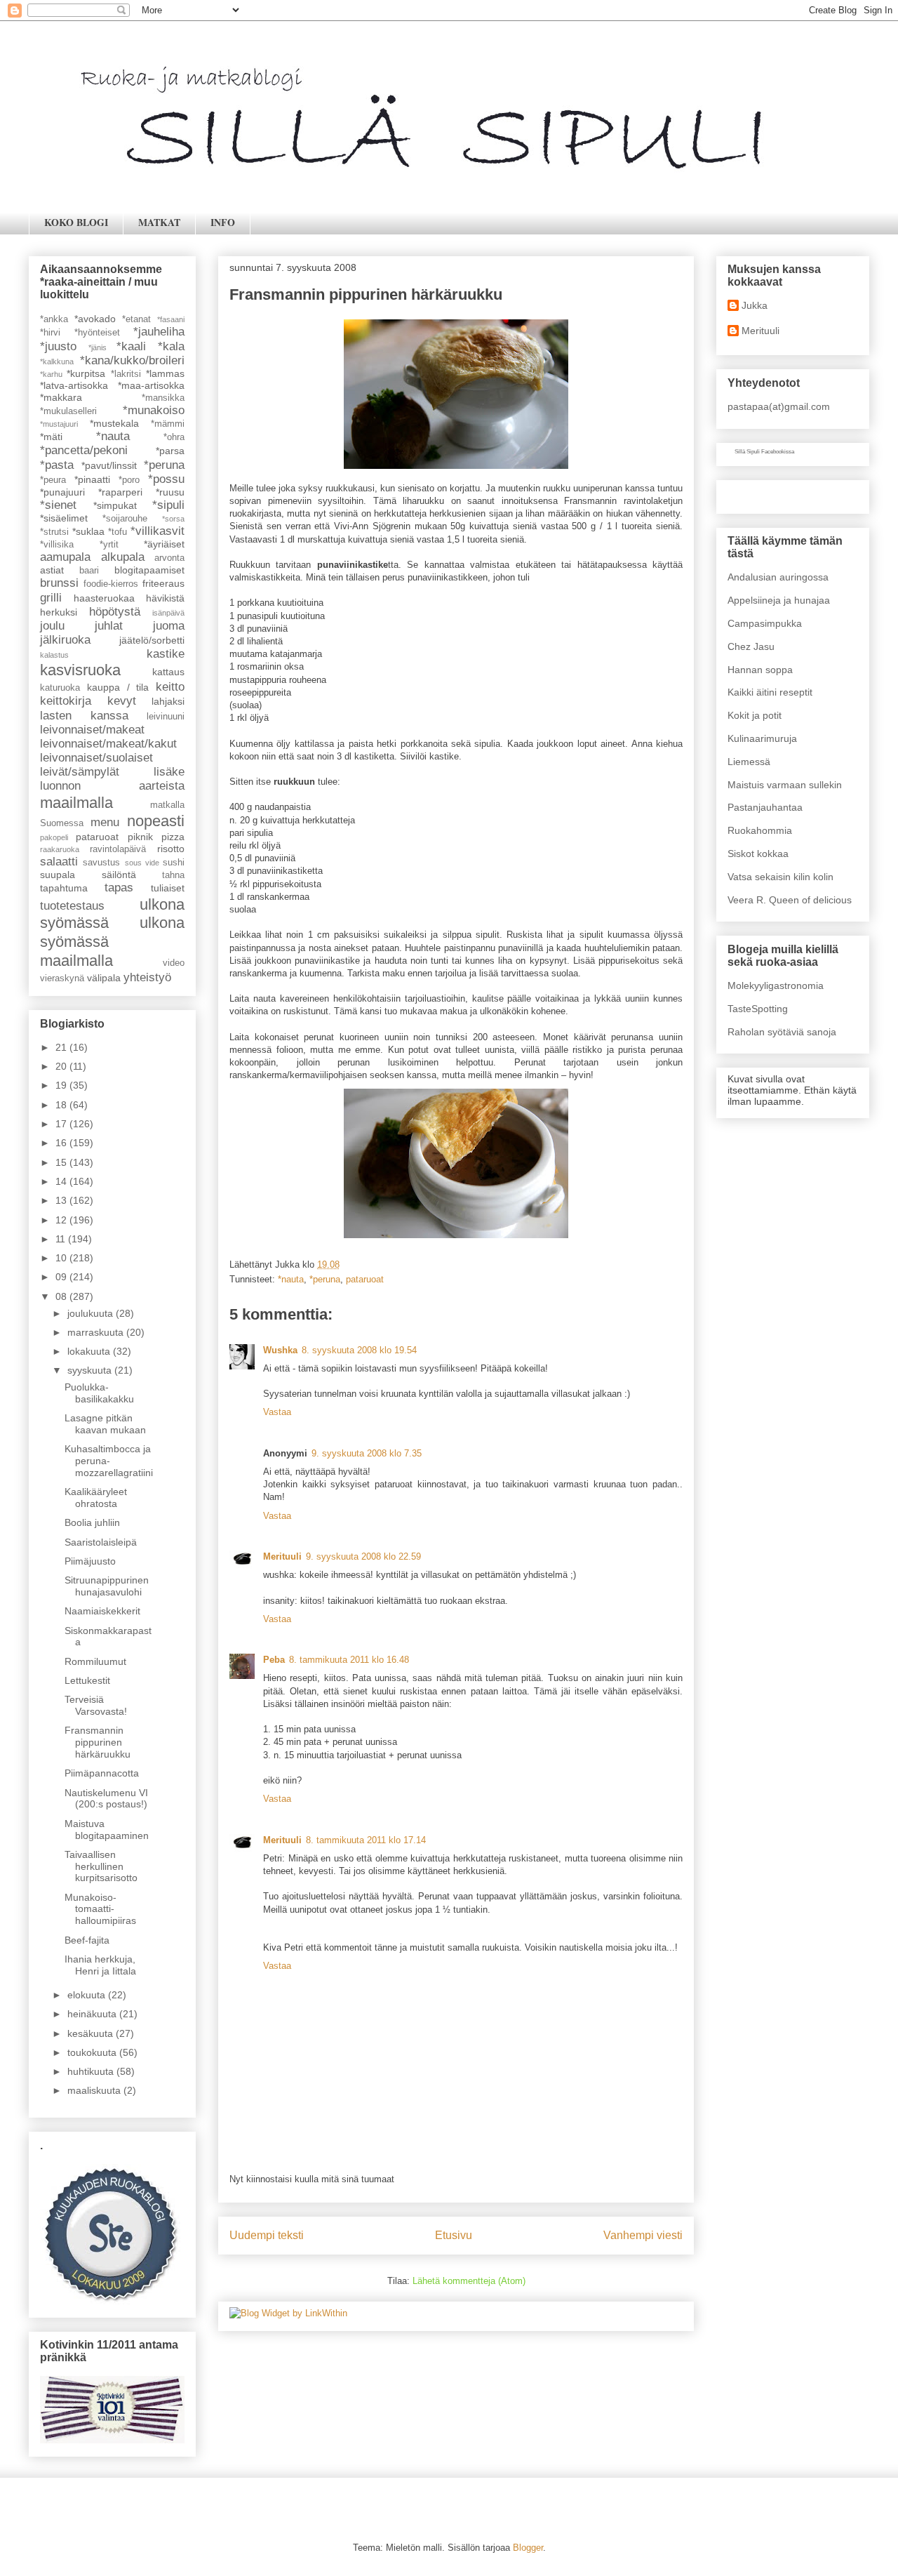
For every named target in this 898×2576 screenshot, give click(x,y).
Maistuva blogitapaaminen (107, 1830)
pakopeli (54, 837)
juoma (169, 626)
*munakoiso (154, 410)
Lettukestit (87, 1680)
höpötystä (115, 612)
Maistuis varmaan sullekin (785, 785)
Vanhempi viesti (643, 2235)
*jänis (98, 347)
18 (62, 1105)
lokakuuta (90, 1351)
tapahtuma (64, 888)
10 (62, 1258)
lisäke (169, 772)
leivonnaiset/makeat (92, 730)
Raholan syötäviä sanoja (782, 1032)
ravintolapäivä (118, 849)
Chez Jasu (751, 646)
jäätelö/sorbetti (152, 640)
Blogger (528, 2548)
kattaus (168, 672)
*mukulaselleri (68, 411)
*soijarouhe (125, 519)
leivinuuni (166, 717)
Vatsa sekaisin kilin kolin (780, 877)
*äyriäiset (164, 544)
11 (62, 1239)
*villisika (57, 545)
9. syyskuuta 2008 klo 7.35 (367, 1453)
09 (62, 1277)
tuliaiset (168, 888)
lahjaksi (168, 701)
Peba (274, 1660)
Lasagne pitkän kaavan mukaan (105, 1424)
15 (62, 1162)
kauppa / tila (118, 687)
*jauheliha (159, 332)
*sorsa (173, 519)
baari (89, 571)
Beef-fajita (87, 1940)
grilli (51, 598)
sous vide (142, 863)
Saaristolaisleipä (101, 1542)
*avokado (95, 319)
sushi (174, 863)
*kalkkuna (57, 361)
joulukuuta (92, 1313)
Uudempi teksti (267, 2235)
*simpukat (115, 505)
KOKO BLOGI (76, 222)
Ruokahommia (760, 830)
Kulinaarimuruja (762, 738)
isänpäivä (168, 613)
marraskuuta (97, 1332)
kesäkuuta (92, 2033)
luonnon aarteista (112, 786)
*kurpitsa (86, 373)
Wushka (280, 1350)
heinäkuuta (93, 2014)
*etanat (136, 319)
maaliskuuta (95, 2090)
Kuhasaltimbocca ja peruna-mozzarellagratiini (109, 1461)
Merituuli (282, 1556)
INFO (223, 222)
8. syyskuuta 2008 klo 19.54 (359, 1350)
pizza (173, 837)
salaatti (59, 862)
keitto (170, 687)
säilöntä (119, 875)
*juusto (58, 346)
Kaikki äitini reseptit (770, 692)
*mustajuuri (59, 424)
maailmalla (76, 803)
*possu (166, 479)
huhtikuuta (92, 2071)
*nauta (291, 1279)
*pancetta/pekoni (84, 450)
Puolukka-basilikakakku (99, 1393)
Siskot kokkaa (758, 854)
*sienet (58, 505)
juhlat (109, 626)
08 (62, 1296)
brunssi (59, 583)
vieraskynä (62, 978)
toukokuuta (93, 2052)
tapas (119, 888)
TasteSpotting (758, 1009)
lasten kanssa (84, 716)
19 (62, 1085)
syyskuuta (91, 1370)
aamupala (65, 557)
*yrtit (109, 545)
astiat (52, 570)
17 (62, 1124)
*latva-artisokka (74, 385)
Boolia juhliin (92, 1522)
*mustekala (114, 423)
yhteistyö (147, 977)
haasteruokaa (104, 598)
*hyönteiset (97, 333)
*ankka (54, 319)
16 (62, 1143)
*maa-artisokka (151, 385)
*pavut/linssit (109, 465)
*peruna (325, 1279)
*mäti (51, 437)
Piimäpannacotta (102, 1773)
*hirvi (50, 333)
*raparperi (120, 492)
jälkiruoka (65, 640)
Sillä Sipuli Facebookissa (764, 452)
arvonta (169, 558)
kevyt (122, 701)
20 (62, 1066)
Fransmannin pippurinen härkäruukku (98, 1742)
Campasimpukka (765, 623)
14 (62, 1181)
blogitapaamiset (149, 570)
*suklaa (88, 531)
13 (62, 1200)
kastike (166, 654)
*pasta (57, 465)
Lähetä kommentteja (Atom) (469, 2281)
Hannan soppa (760, 670)
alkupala (123, 557)
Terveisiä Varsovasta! (96, 1705)
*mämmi (168, 424)
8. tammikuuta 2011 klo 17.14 (366, 1840)
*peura (53, 480)
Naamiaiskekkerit (102, 1611)
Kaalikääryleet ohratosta (96, 1498)
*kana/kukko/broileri (132, 360)
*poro (129, 480)
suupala (58, 875)
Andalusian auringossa (778, 577)
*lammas (165, 373)
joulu (52, 626)
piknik (140, 837)
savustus (101, 863)
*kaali (131, 346)
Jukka (755, 305)
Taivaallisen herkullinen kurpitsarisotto (101, 1866)
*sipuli (168, 505)
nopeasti (156, 821)
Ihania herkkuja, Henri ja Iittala (100, 1965)
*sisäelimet (64, 518)
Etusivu (454, 2235)
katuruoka (60, 688)
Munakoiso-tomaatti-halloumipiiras (100, 1909)
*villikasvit (158, 531)
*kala (171, 346)
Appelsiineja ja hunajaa (779, 600)
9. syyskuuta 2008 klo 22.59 (363, 1556)
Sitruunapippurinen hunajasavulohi (107, 1586)
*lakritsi (126, 374)
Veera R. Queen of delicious (790, 900)
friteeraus (163, 583)
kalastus (54, 655)
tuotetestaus (72, 906)
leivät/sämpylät (80, 772)
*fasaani (171, 319)
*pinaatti (92, 479)
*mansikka (163, 398)
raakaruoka (60, 849)
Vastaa (277, 1412)
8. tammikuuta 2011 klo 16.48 (349, 1660)
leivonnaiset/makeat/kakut (108, 744)
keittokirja (66, 701)
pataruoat (365, 1279)
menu (105, 822)
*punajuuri (62, 492)
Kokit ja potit (755, 715)
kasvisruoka (80, 670)
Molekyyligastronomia (776, 985)
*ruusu (170, 492)
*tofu (118, 532)
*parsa (170, 451)
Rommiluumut (95, 1661)
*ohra (174, 437)
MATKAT (159, 222)
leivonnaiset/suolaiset (96, 758)
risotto (171, 849)
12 (62, 1220)
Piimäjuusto (90, 1561)
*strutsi (54, 532)
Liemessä (749, 762)
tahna (173, 875)
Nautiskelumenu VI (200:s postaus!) (106, 1799)
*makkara (61, 397)
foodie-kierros (111, 584)
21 (62, 1047)
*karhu (51, 374)
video (174, 963)
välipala (104, 978)
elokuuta (88, 1995)
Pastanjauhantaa (765, 807)
